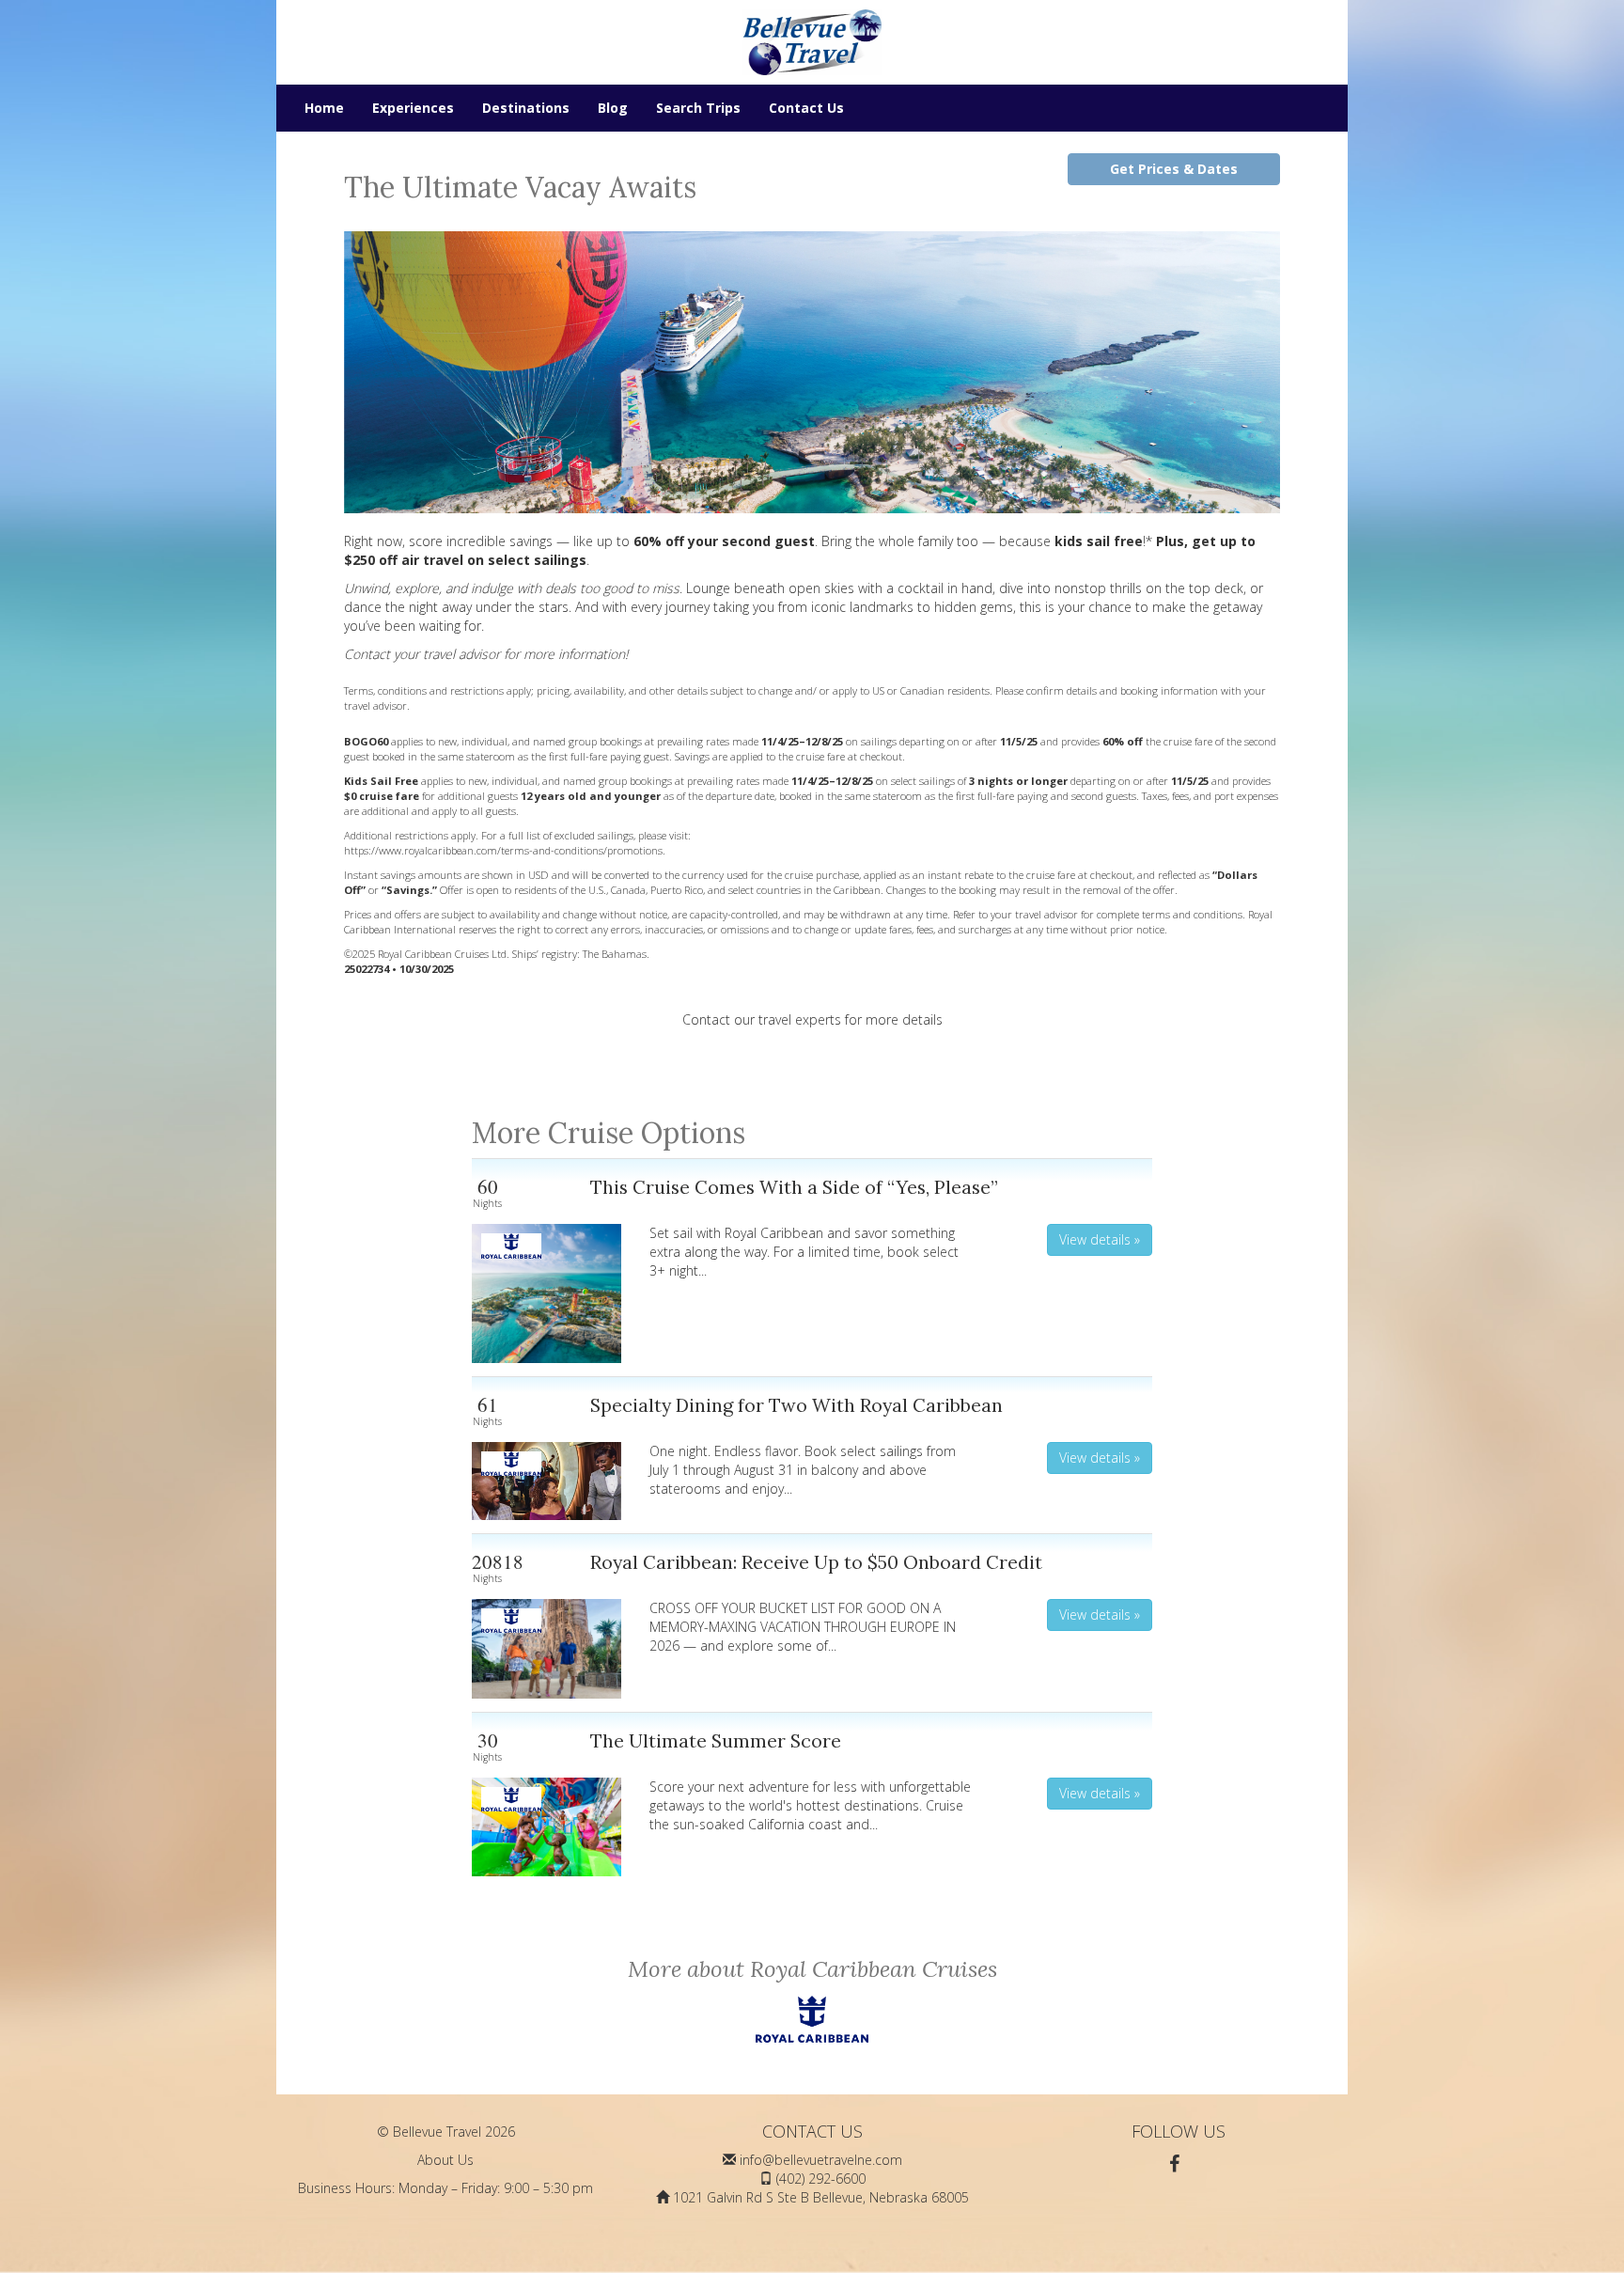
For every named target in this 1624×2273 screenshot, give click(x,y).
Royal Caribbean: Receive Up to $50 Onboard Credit (816, 1562)
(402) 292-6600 (821, 2179)
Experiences (413, 108)
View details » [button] (1100, 1239)
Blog (613, 108)
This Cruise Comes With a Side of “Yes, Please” (794, 1187)
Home (324, 108)
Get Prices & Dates (1174, 169)
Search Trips (698, 108)
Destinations (526, 108)
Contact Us (806, 108)
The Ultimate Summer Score (716, 1740)
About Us (445, 2160)
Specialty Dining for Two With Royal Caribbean (796, 1405)
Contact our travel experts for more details (812, 1019)
